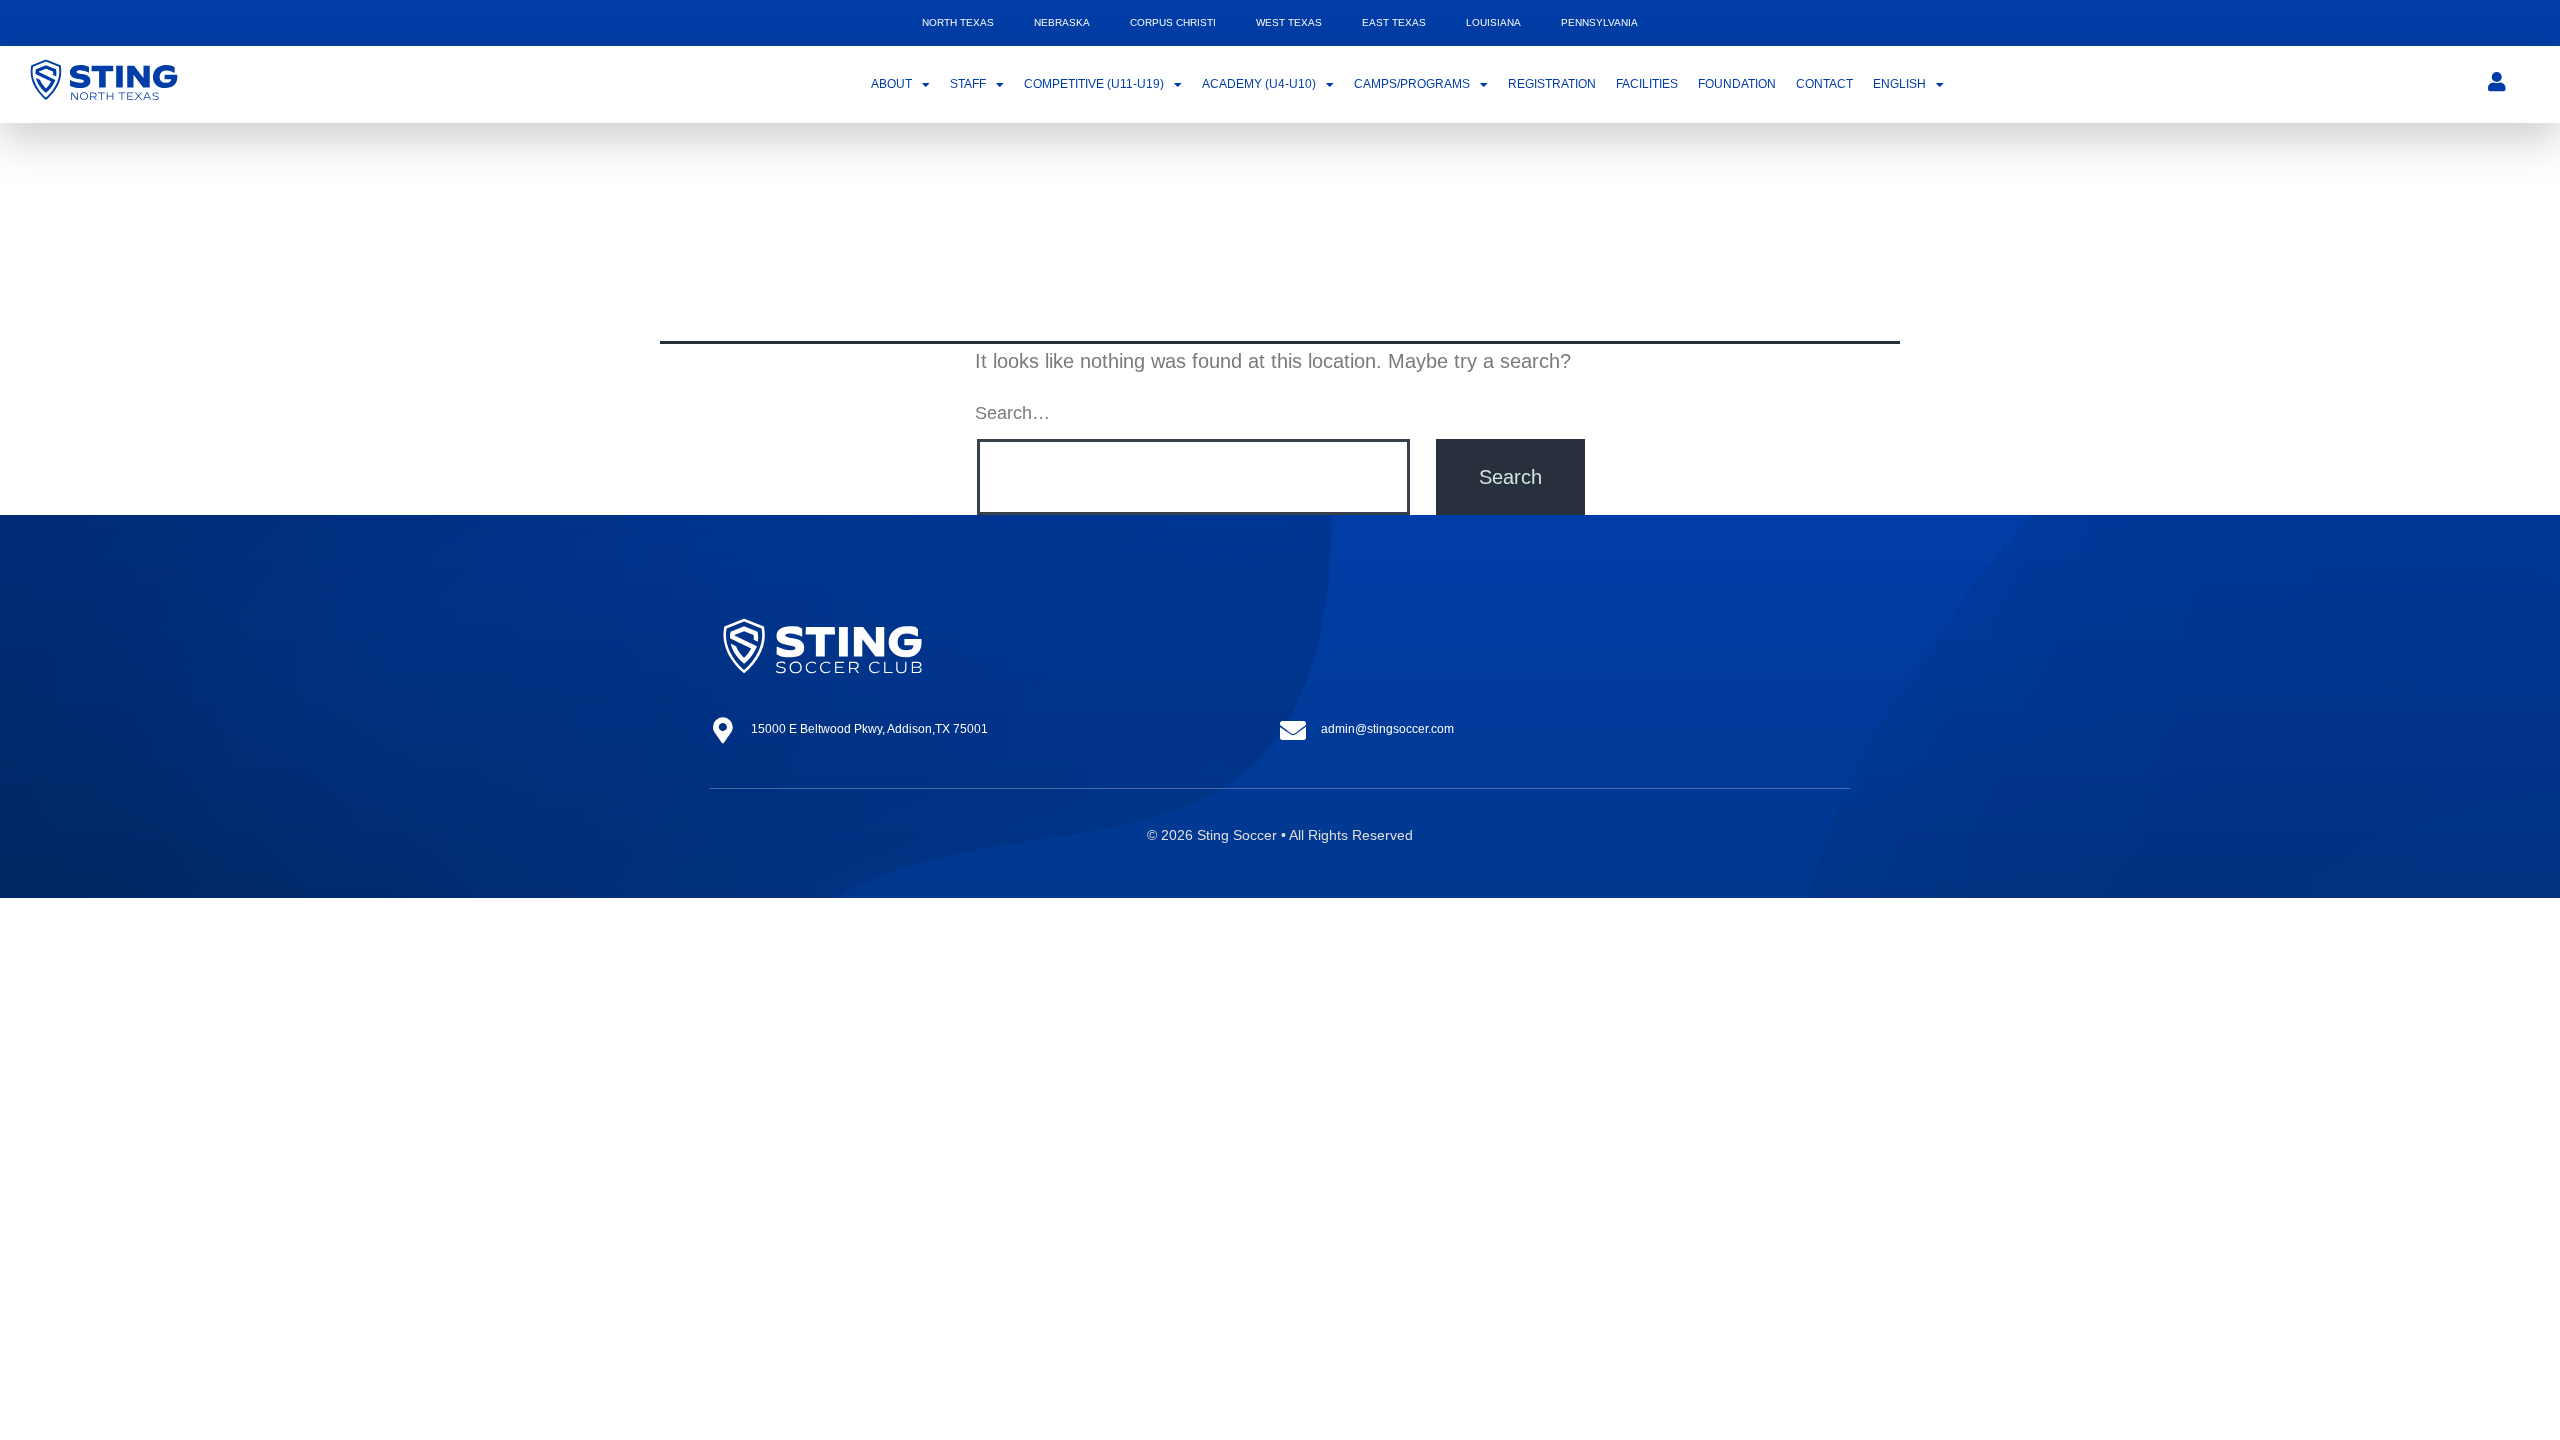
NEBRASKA (1062, 22)
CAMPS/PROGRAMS (1412, 84)
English (1899, 84)
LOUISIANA (1493, 22)
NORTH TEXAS (958, 22)
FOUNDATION (1737, 84)
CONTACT (1824, 84)
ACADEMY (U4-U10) (1259, 84)
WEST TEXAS (1289, 22)
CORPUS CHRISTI (1173, 22)
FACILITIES (1647, 84)
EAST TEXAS (1394, 22)
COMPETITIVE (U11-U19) (1094, 84)
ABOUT (891, 84)
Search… (1012, 413)
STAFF (968, 84)
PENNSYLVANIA (1599, 22)
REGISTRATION (1552, 84)
